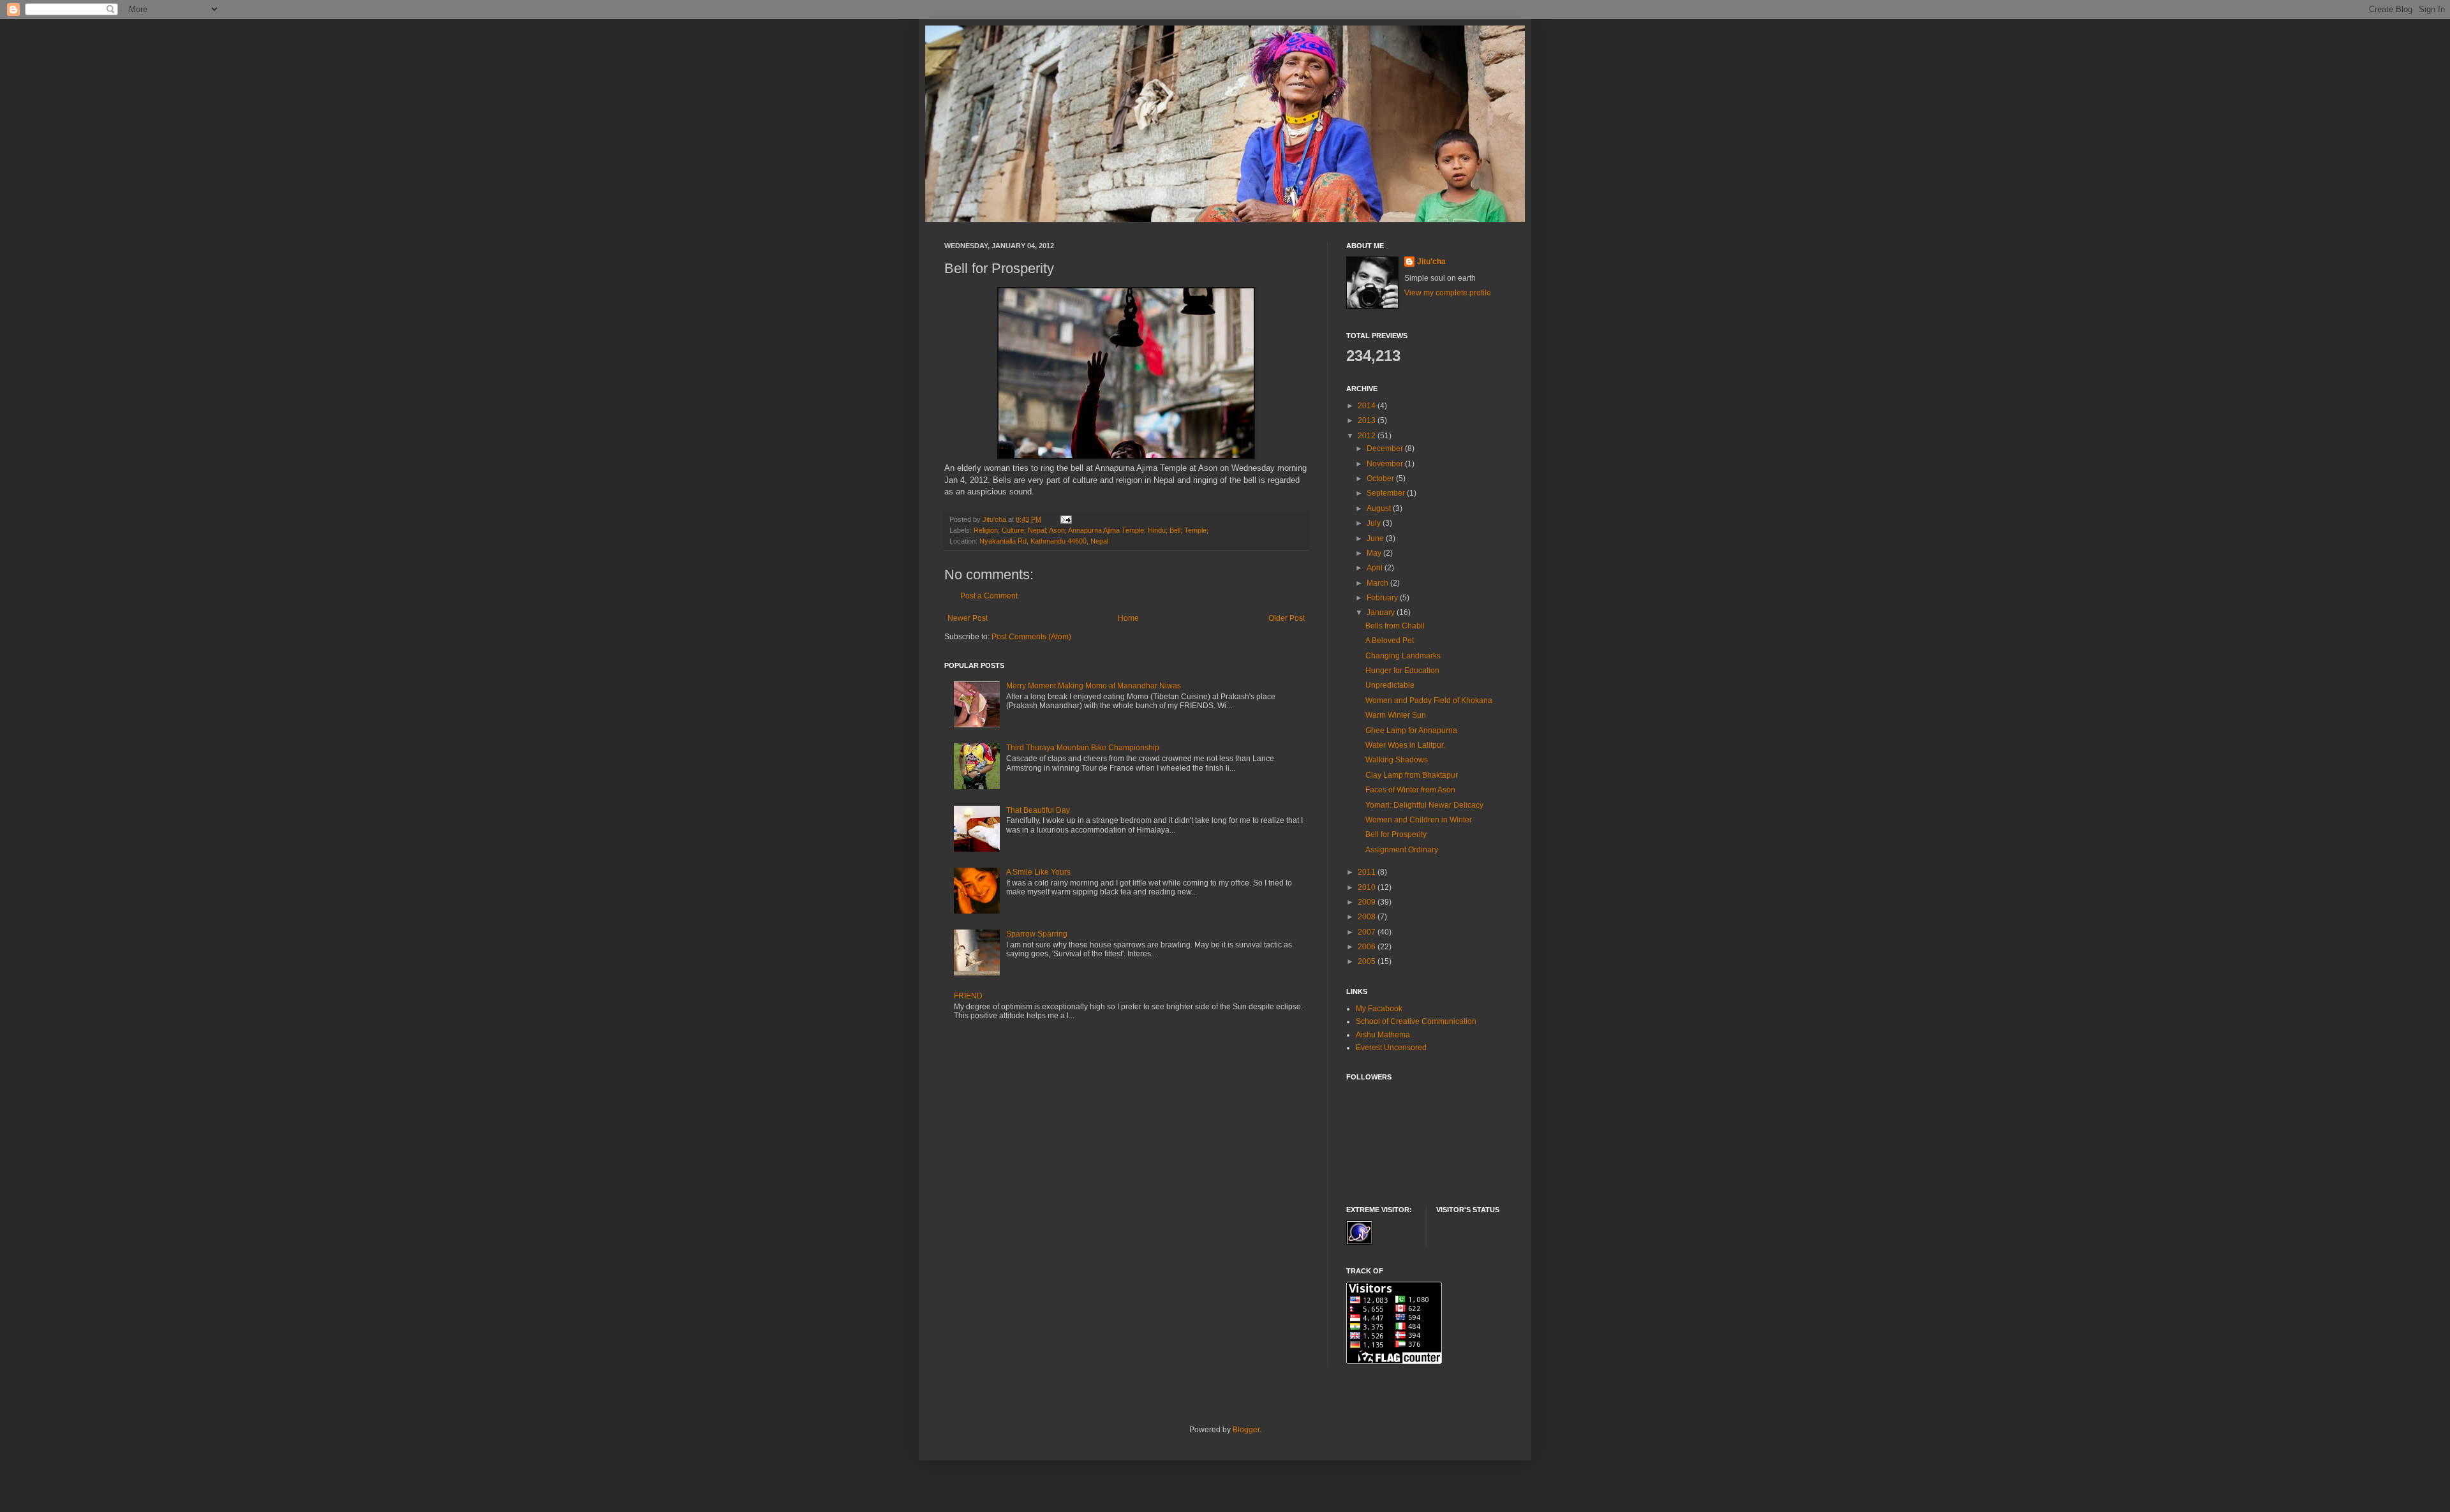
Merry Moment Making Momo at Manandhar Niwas (1094, 686)
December (1386, 448)
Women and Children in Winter (1419, 820)
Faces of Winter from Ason (1410, 790)
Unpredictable (1390, 685)
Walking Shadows (1397, 760)
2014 (1368, 406)
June (1376, 538)
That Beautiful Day (1038, 810)
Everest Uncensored (1391, 1048)
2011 (1368, 872)
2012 (1368, 436)
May (1375, 553)
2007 (1368, 932)
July (1375, 523)
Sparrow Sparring (1037, 934)
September (1387, 493)
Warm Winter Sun (1396, 715)
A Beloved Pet (1390, 641)
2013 (1368, 420)
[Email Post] (1065, 519)
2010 (1368, 887)
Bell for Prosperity (1396, 834)
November (1386, 464)
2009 (1368, 902)
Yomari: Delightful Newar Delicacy (1424, 805)
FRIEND (968, 996)
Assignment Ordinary (1402, 850)
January (1382, 612)
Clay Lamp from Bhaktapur (1412, 775)
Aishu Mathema (1383, 1035)
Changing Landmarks (1403, 656)
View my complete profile (1448, 293)
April (1376, 568)
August (1380, 508)
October (1381, 478)
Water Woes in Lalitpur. (1405, 745)
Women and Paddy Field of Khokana (1429, 700)
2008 (1368, 917)
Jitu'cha (1431, 262)
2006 (1368, 947)
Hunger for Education (1402, 671)
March (1378, 583)
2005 (1368, 961)
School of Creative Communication (1416, 1021)
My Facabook (1379, 1009)
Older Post (1287, 618)
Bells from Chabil (1395, 626)
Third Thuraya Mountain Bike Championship (1083, 748)
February (1383, 598)
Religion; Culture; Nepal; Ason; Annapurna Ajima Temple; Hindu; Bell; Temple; (1091, 530)
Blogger (1246, 1430)
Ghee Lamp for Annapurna (1411, 730)
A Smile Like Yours (1038, 872)
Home (1128, 618)
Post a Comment (989, 596)
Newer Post (968, 618)
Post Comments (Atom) (1031, 637)
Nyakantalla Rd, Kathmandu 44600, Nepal (1044, 541)
